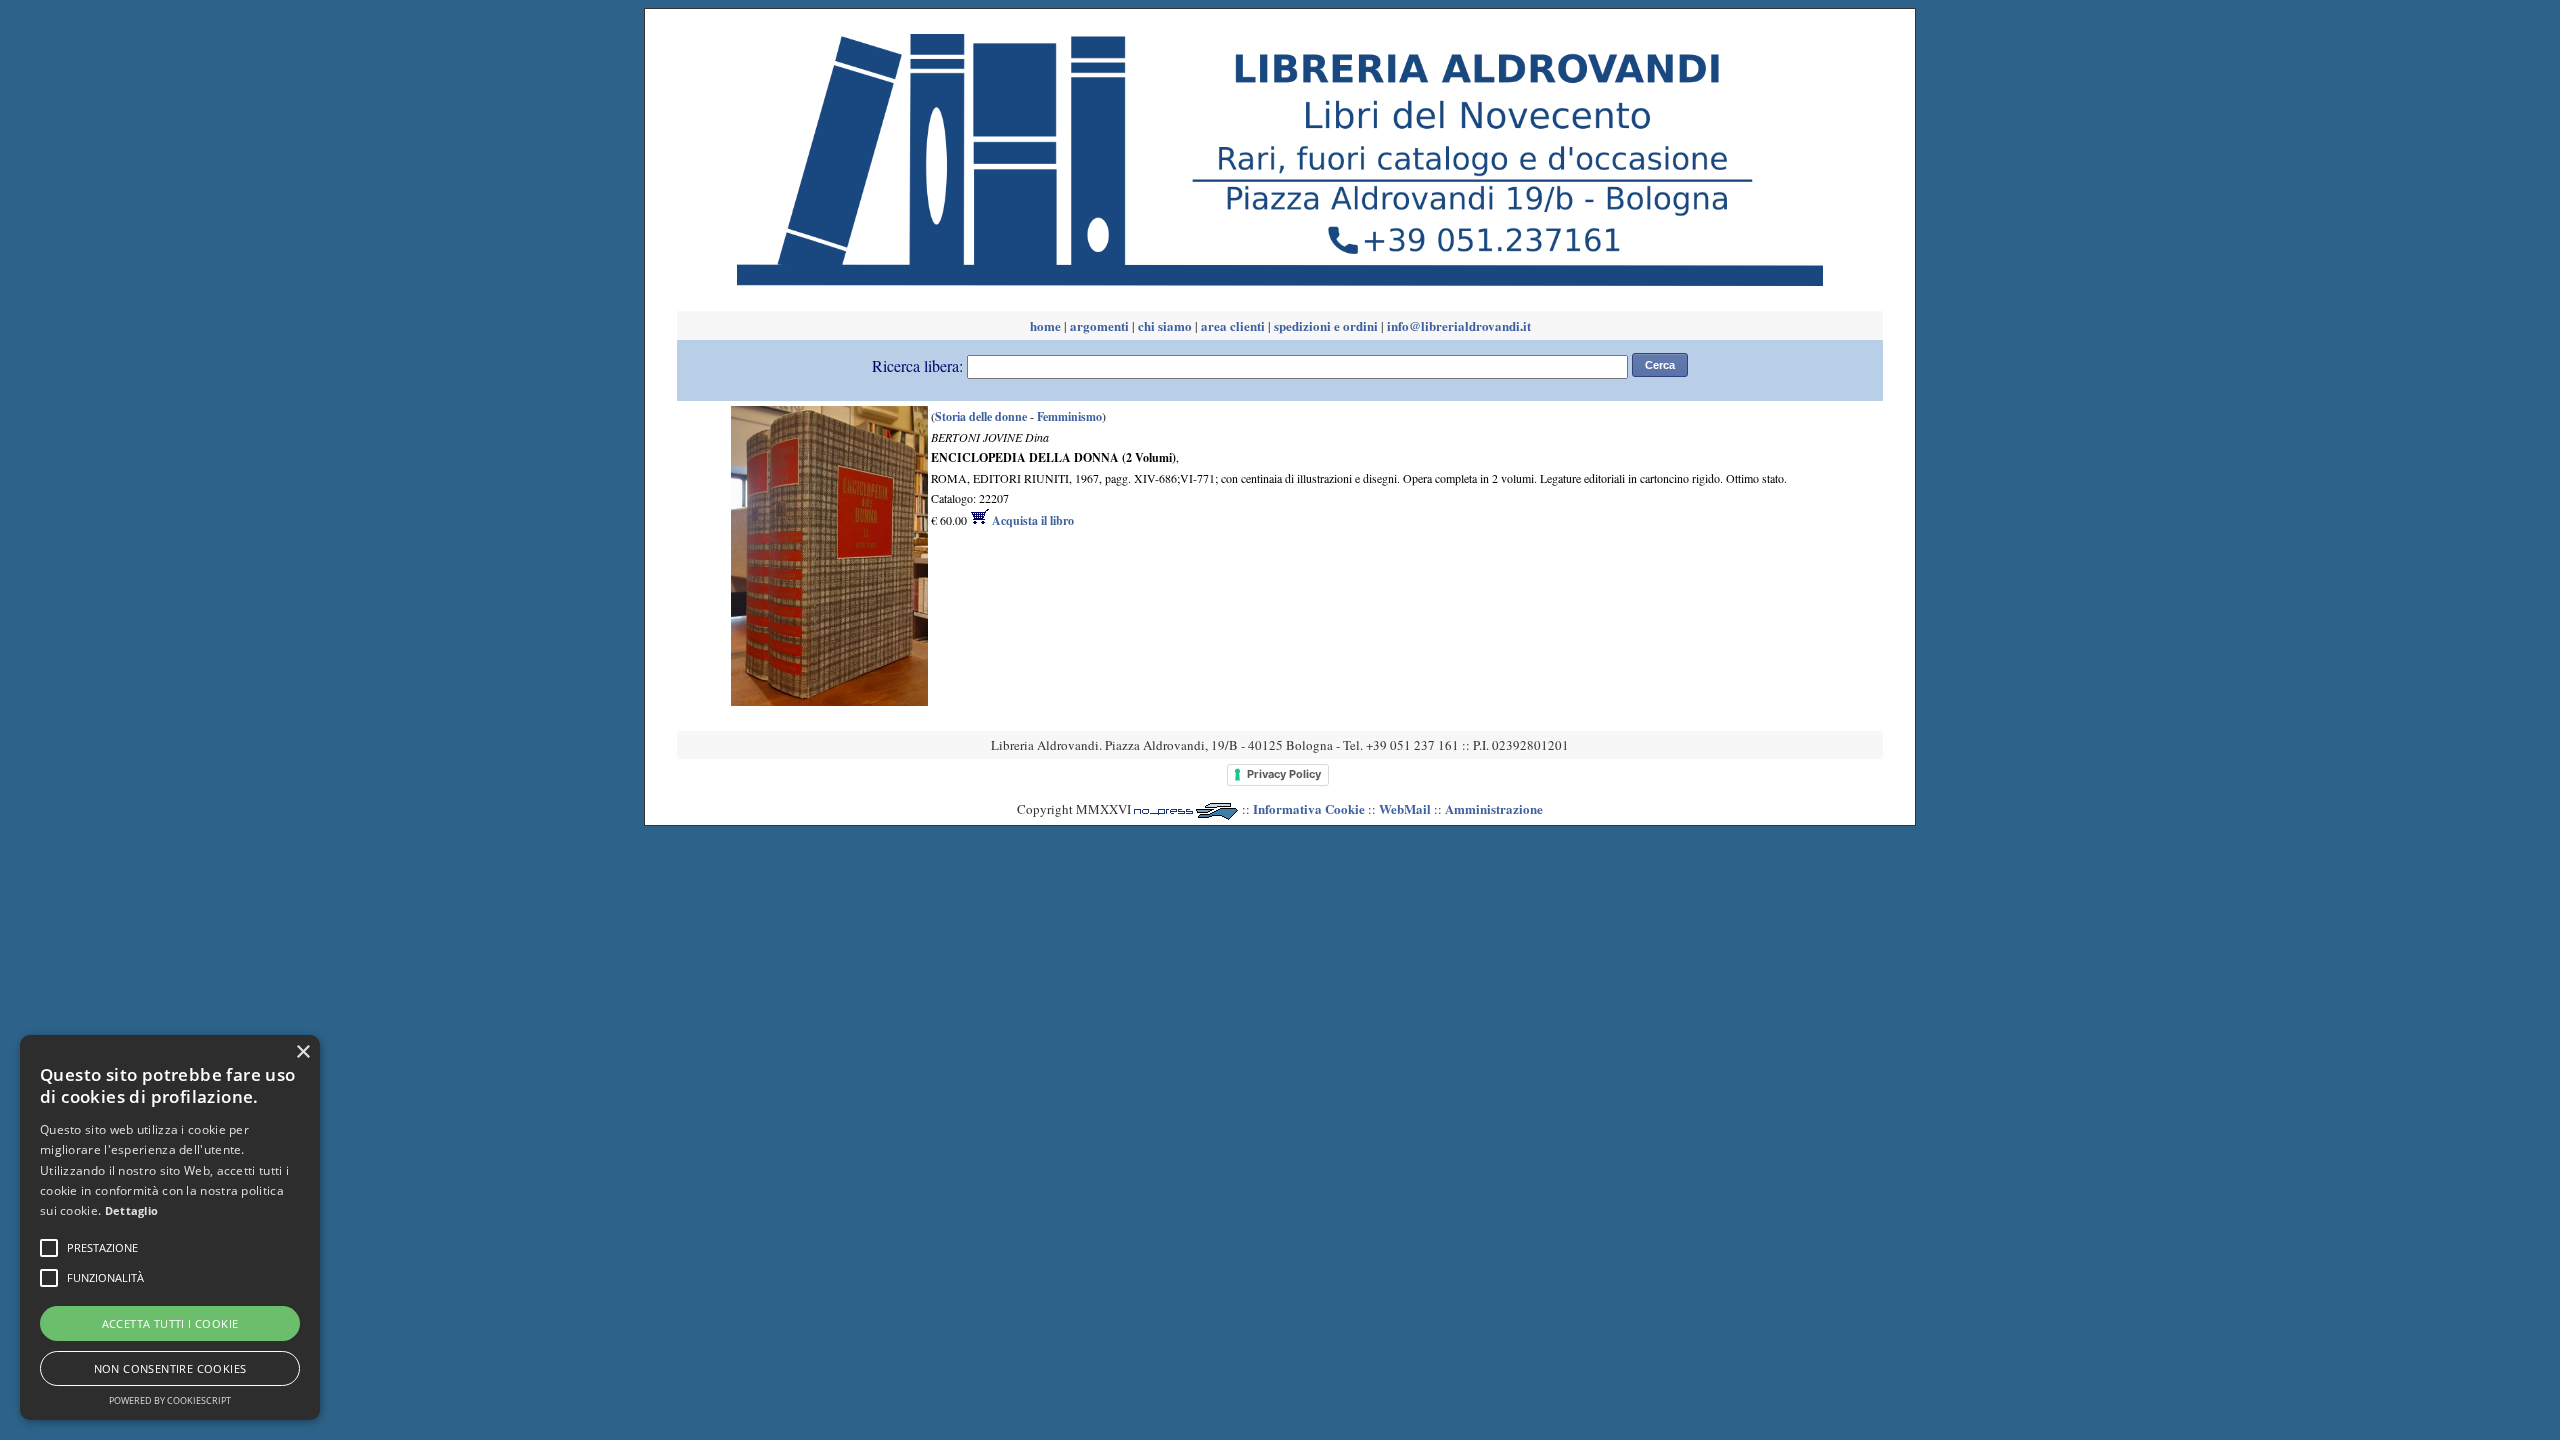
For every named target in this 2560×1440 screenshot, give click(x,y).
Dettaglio (132, 1210)
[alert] (170, 1227)
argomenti (1099, 325)
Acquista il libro (1031, 520)
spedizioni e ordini (1326, 325)
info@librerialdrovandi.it (1459, 325)
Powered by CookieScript (170, 1400)
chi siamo (1165, 325)
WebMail (1405, 808)
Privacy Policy (1284, 774)
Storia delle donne (981, 416)
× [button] (302, 1052)
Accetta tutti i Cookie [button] (170, 1323)
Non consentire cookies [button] (170, 1368)
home (1045, 325)
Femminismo (1069, 416)
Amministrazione (1494, 808)
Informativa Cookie (1309, 808)
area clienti (1233, 325)
